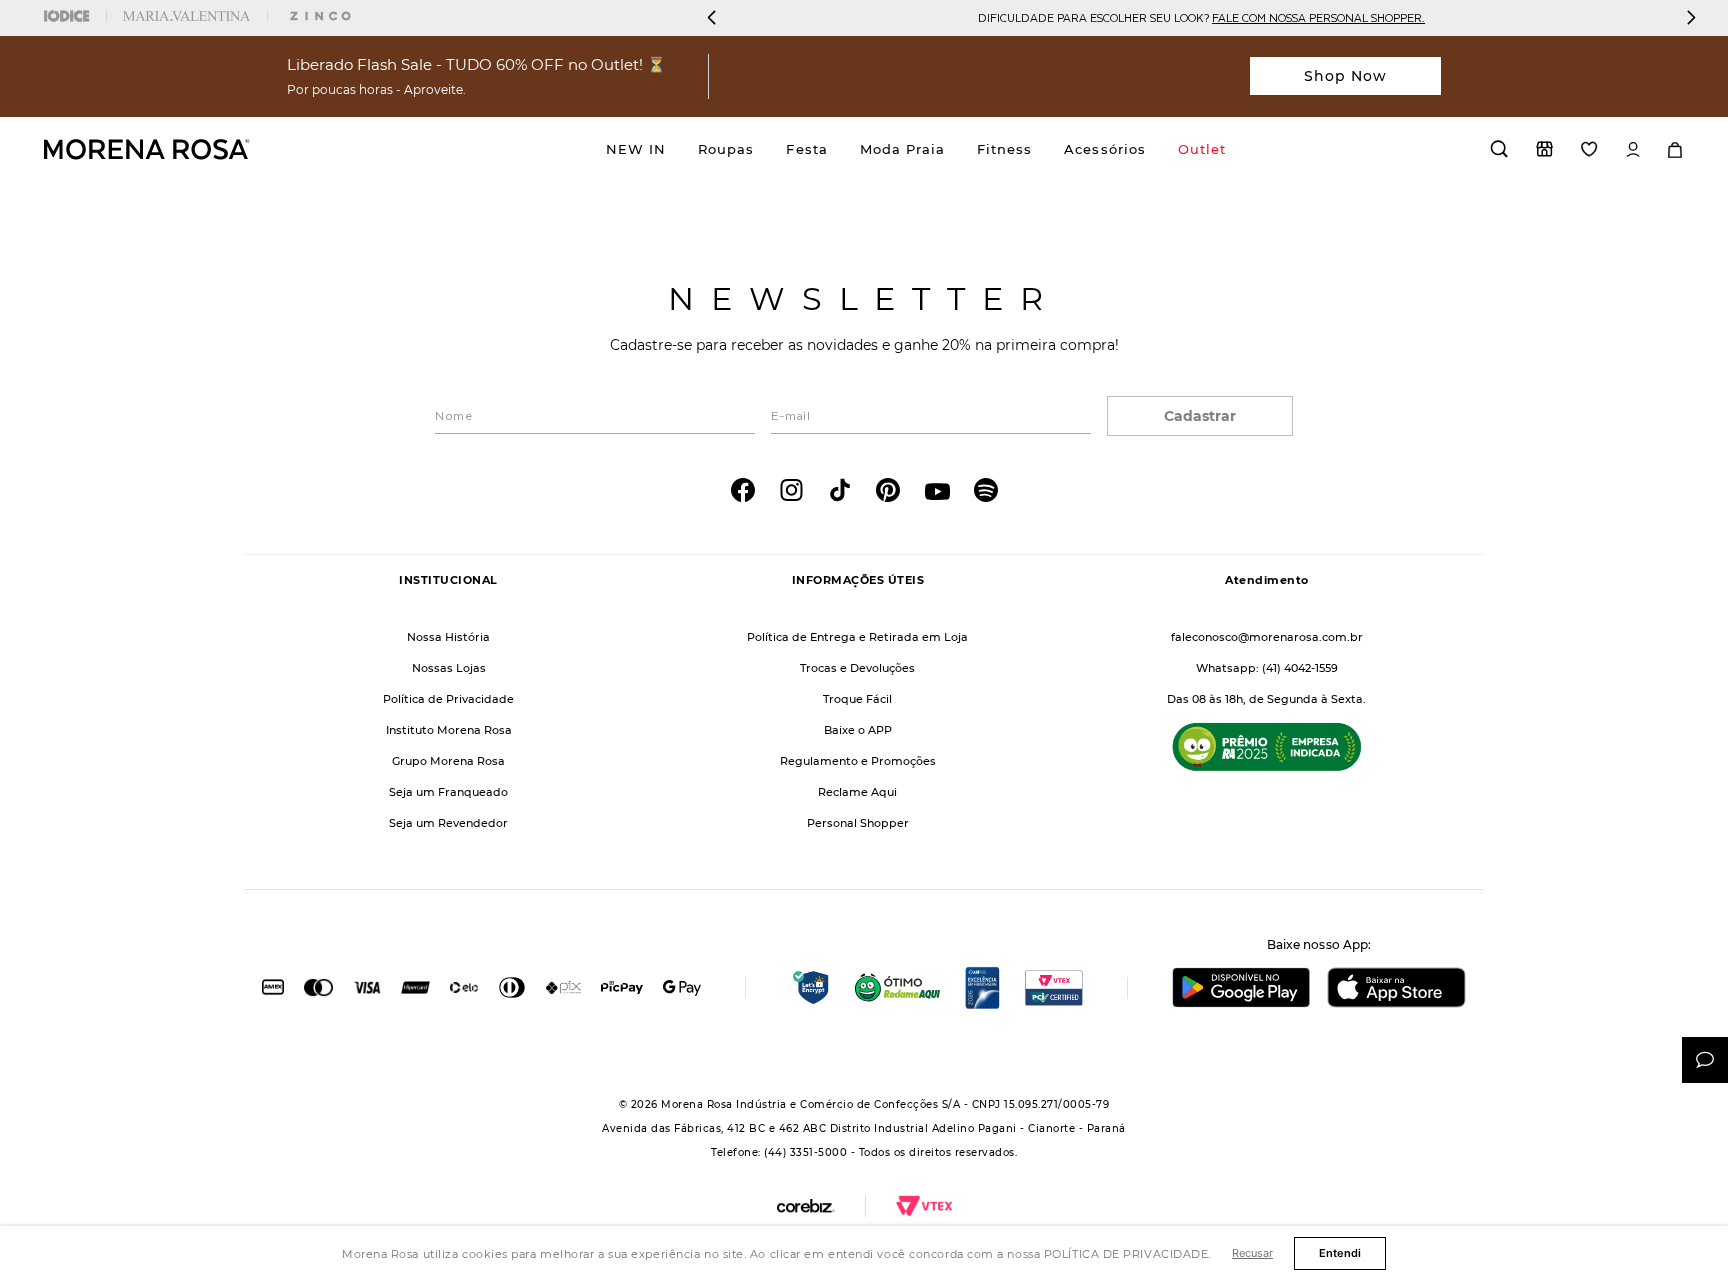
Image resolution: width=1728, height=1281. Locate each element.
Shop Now (1346, 76)
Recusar (1252, 1253)
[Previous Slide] (712, 17)
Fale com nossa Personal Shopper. (1318, 17)
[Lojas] (1544, 149)
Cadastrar (1200, 416)
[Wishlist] (1589, 148)
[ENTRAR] (1633, 149)
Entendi (1340, 1253)
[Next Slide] (1691, 17)
